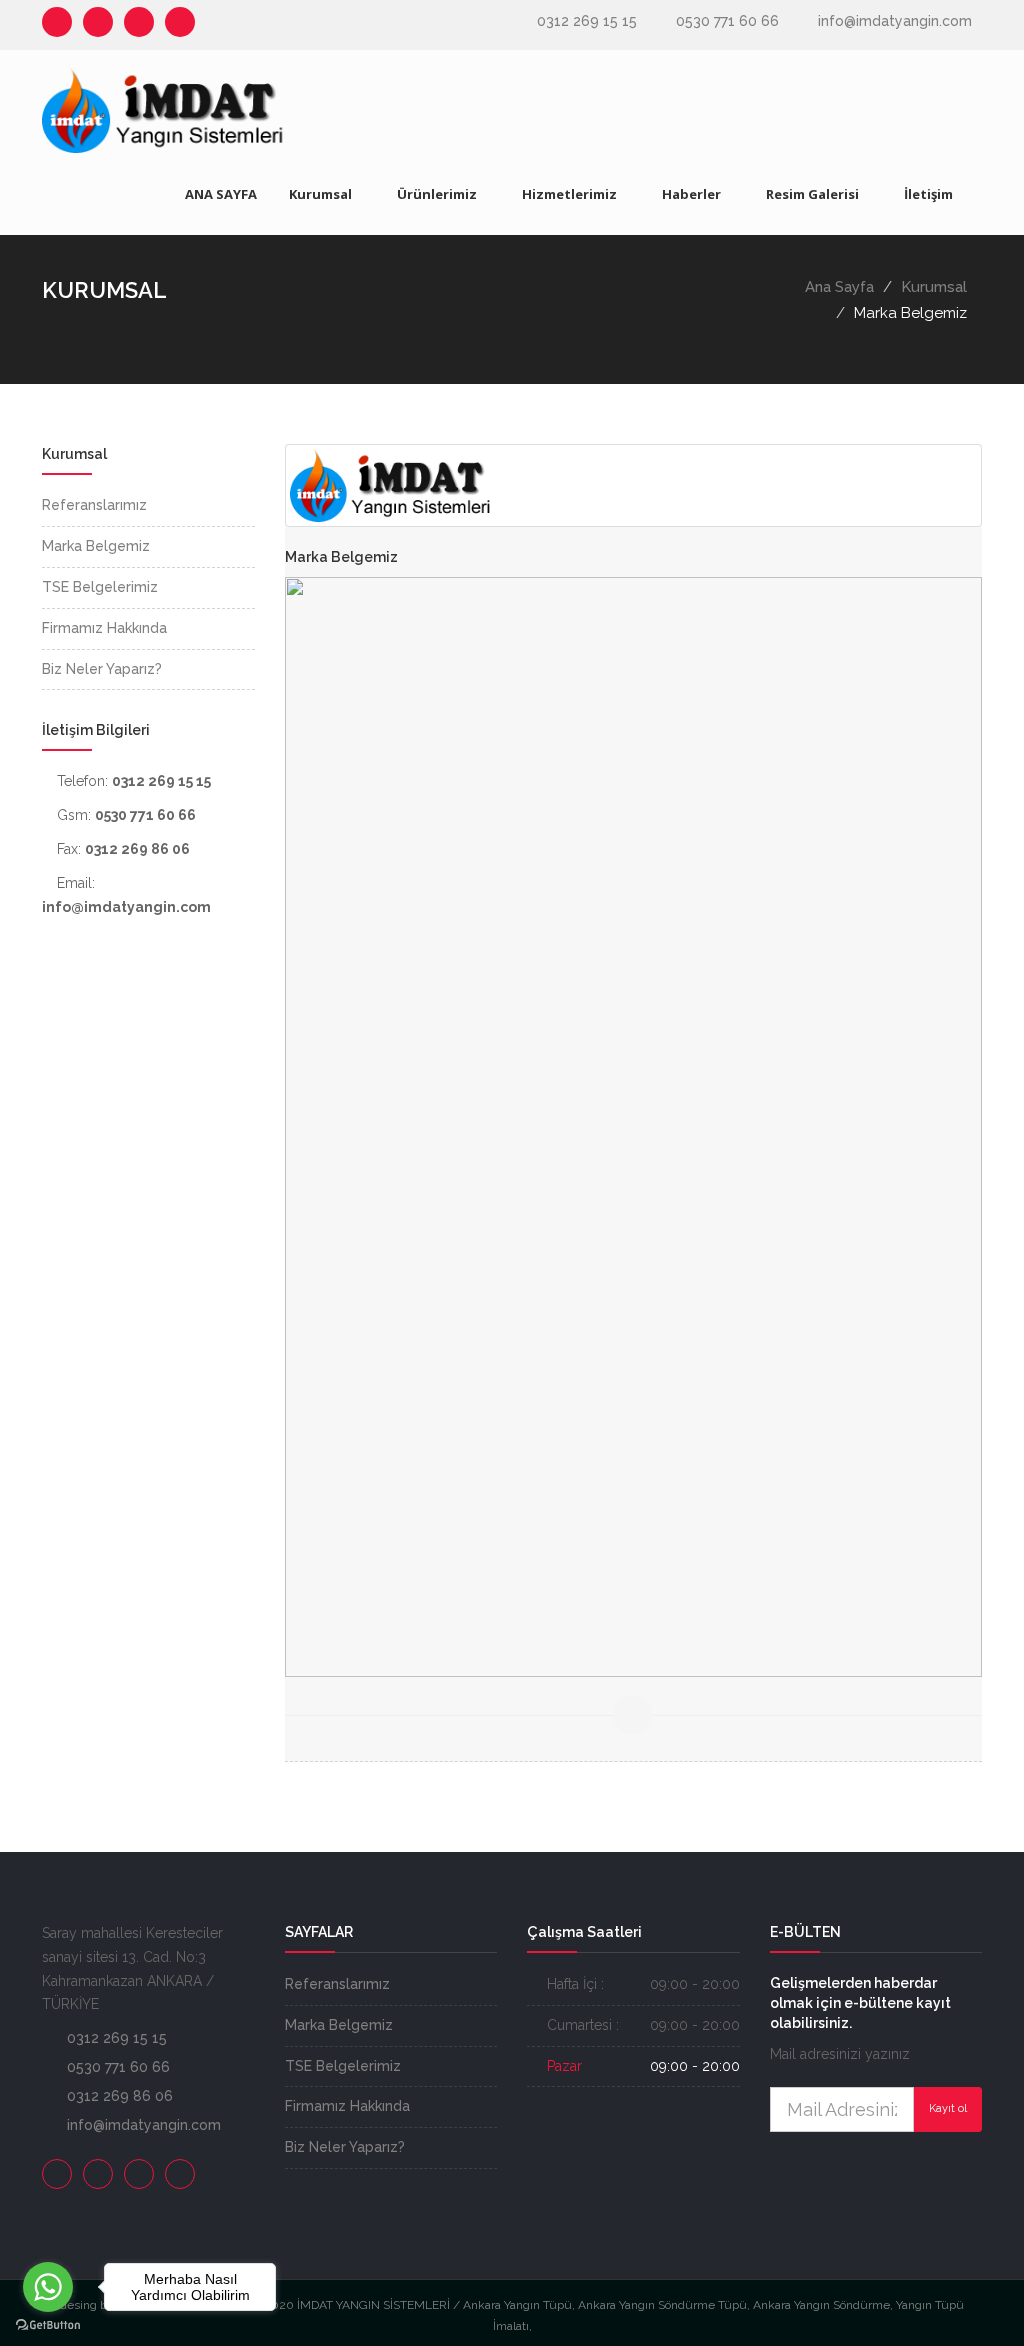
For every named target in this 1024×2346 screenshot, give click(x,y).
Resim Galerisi (812, 194)
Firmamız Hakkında (347, 2106)
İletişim (928, 194)
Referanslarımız (337, 1984)
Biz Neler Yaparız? (345, 2147)
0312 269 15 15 (587, 21)
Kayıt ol (948, 2108)
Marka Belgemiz (339, 2025)
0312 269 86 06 (120, 2096)
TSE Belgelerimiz (343, 2066)
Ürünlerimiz (437, 194)
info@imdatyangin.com (895, 21)
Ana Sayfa (839, 287)
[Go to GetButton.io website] (48, 2325)
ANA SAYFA (221, 194)
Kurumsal (320, 194)
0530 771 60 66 (727, 21)
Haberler (691, 194)
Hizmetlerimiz (569, 194)
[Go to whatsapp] (48, 2287)
